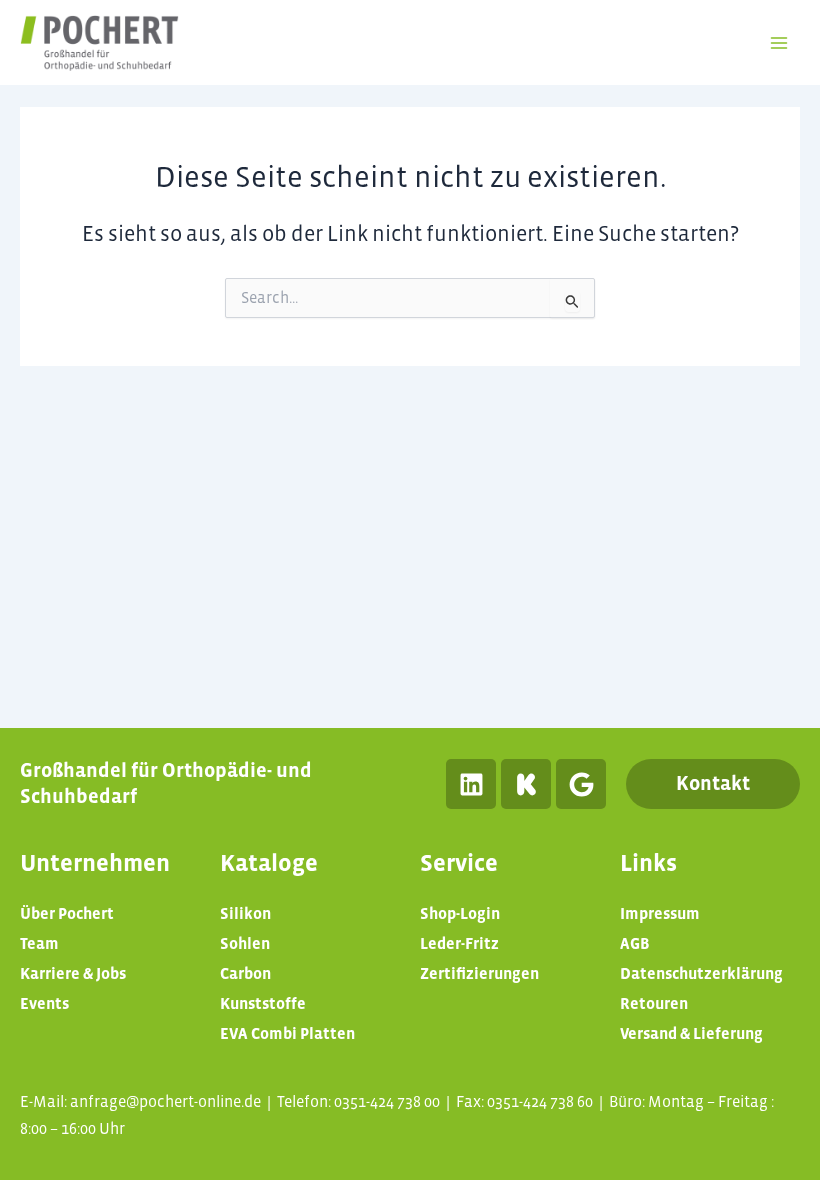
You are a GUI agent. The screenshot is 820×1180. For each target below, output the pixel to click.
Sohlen (245, 943)
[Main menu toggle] (779, 43)
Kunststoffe (263, 1003)
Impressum (660, 913)
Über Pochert (67, 913)
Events (44, 1003)
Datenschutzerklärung (701, 973)
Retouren (654, 1003)
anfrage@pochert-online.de (165, 1101)
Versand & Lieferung (691, 1033)
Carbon (245, 973)
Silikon (245, 913)
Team (39, 943)
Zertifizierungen (479, 973)
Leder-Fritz (459, 943)
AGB (635, 943)
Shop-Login (460, 913)
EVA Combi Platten (287, 1033)
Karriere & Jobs (73, 973)
